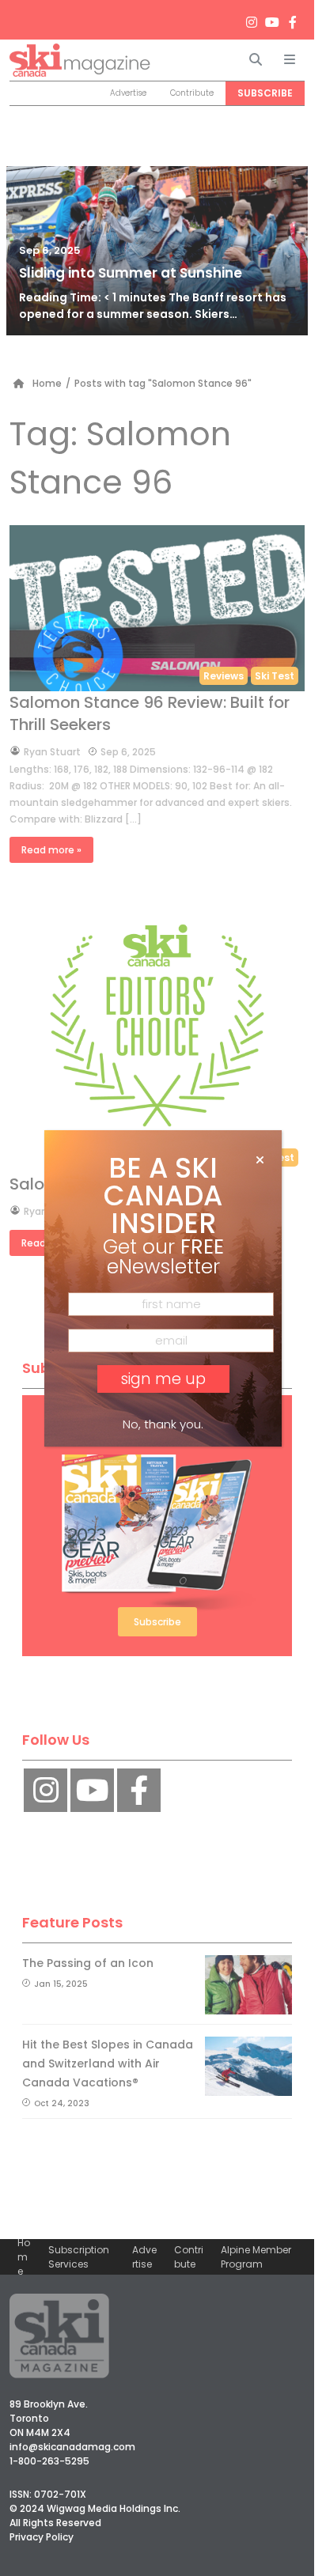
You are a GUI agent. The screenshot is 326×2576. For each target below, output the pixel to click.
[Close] (260, 1160)
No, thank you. (163, 1424)
